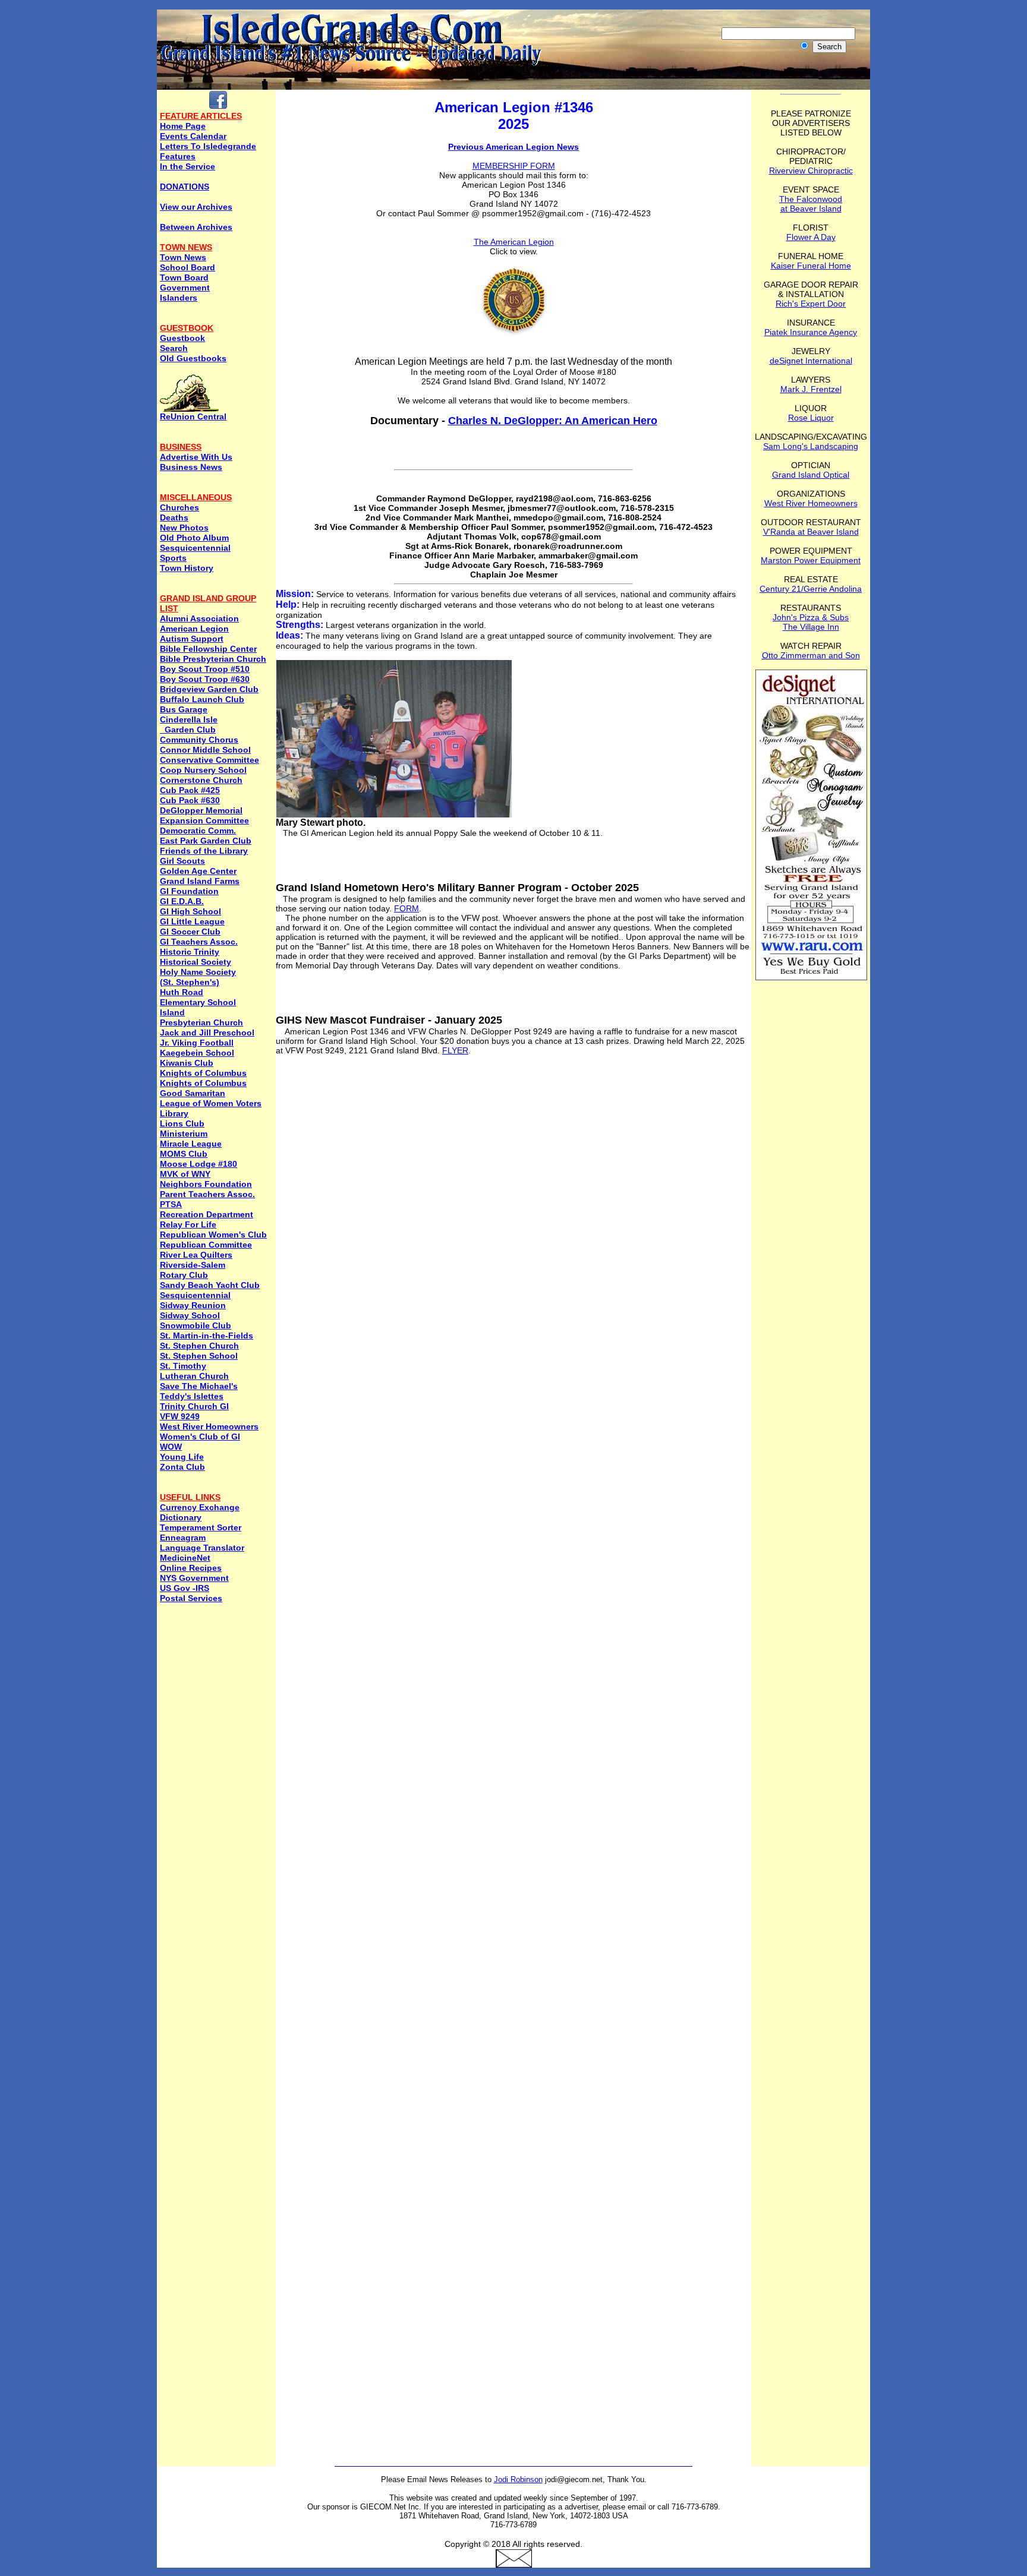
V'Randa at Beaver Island (811, 532)
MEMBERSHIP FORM (514, 166)
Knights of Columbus (203, 1073)
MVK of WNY (185, 1174)
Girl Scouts (182, 861)
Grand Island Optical (811, 475)
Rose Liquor (811, 418)
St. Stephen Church (199, 1346)
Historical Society (196, 962)
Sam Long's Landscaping (811, 446)
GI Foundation (189, 891)
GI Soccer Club (190, 932)
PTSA (171, 1204)
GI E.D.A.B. (182, 901)
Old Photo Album (194, 538)
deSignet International (811, 361)
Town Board (184, 277)
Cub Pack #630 (190, 800)
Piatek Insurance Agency (811, 332)
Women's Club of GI (200, 1437)
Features (178, 156)
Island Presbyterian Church (201, 1017)
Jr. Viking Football (197, 1043)
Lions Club (182, 1123)
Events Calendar (193, 136)
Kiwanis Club (187, 1063)
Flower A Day (811, 237)
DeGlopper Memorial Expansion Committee (204, 815)
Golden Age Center (198, 871)
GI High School (190, 911)
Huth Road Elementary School (198, 997)
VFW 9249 (180, 1416)
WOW (171, 1447)
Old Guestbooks (193, 358)
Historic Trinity (190, 952)
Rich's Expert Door (811, 304)
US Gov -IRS (185, 1588)
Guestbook (182, 338)
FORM (407, 908)
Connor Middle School (205, 750)
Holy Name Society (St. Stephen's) (198, 977)
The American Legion (514, 242)
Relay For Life (188, 1224)
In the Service (188, 166)
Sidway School (190, 1315)
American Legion (194, 629)
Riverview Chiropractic (811, 171)
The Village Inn (811, 627)
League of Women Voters (211, 1103)
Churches (179, 507)
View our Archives (196, 207)
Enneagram (183, 1538)
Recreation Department (207, 1214)
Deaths (174, 517)
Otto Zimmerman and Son (811, 655)
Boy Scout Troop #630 (205, 679)
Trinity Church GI (194, 1406)
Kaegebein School (197, 1053)
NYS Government (194, 1578)
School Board (188, 267)
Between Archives (196, 227)
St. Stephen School (199, 1356)
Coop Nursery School (203, 770)
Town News (183, 257)
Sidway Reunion (193, 1305)
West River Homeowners (209, 1426)
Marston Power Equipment (811, 560)
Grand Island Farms (200, 881)
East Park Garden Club (206, 841)
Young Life (182, 1457)
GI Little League (192, 921)
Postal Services (191, 1598)
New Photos (184, 528)
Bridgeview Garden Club (209, 689)
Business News (191, 467)
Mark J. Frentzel (811, 389)
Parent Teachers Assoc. (207, 1194)
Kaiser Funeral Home (811, 266)
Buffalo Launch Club (202, 699)
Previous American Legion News (513, 147)
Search (174, 348)
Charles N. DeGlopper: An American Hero (553, 421)
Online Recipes (191, 1568)
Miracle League (191, 1144)
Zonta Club (182, 1467)
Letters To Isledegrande (208, 146)
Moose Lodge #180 (199, 1164)
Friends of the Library (204, 851)
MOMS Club (184, 1154)
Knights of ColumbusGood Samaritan (203, 1088)
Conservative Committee (210, 760)
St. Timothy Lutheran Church (194, 1371)
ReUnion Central (193, 416)
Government (185, 288)
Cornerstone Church (201, 780)
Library (174, 1113)
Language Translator (202, 1548)
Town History (187, 568)
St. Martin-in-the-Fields (207, 1336)
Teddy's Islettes (192, 1396)
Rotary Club (184, 1275)
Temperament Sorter (201, 1527)
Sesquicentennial (195, 548)
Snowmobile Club (196, 1325)
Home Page (183, 126)
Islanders (179, 298)
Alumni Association (199, 618)
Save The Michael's (199, 1386)
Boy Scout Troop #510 (205, 669)
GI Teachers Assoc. (199, 942)
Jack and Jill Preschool (207, 1033)
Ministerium (184, 1134)
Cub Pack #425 (190, 790)
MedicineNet (185, 1558)
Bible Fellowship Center (208, 649)
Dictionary (181, 1517)
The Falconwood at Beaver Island (811, 204)
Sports (173, 558)
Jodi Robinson (518, 2479)
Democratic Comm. (198, 831)
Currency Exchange (200, 1507)
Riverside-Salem (193, 1265)
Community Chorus (199, 740)
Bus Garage (184, 709)
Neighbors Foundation (206, 1184)
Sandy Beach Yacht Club (210, 1285)
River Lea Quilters (196, 1255)
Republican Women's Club (213, 1235)
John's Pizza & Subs (811, 617)
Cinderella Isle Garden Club (189, 724)
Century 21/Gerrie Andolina (811, 589)
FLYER (455, 1050)
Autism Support (192, 639)
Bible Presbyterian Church (213, 659)
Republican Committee (206, 1245)
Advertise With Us (196, 457)
